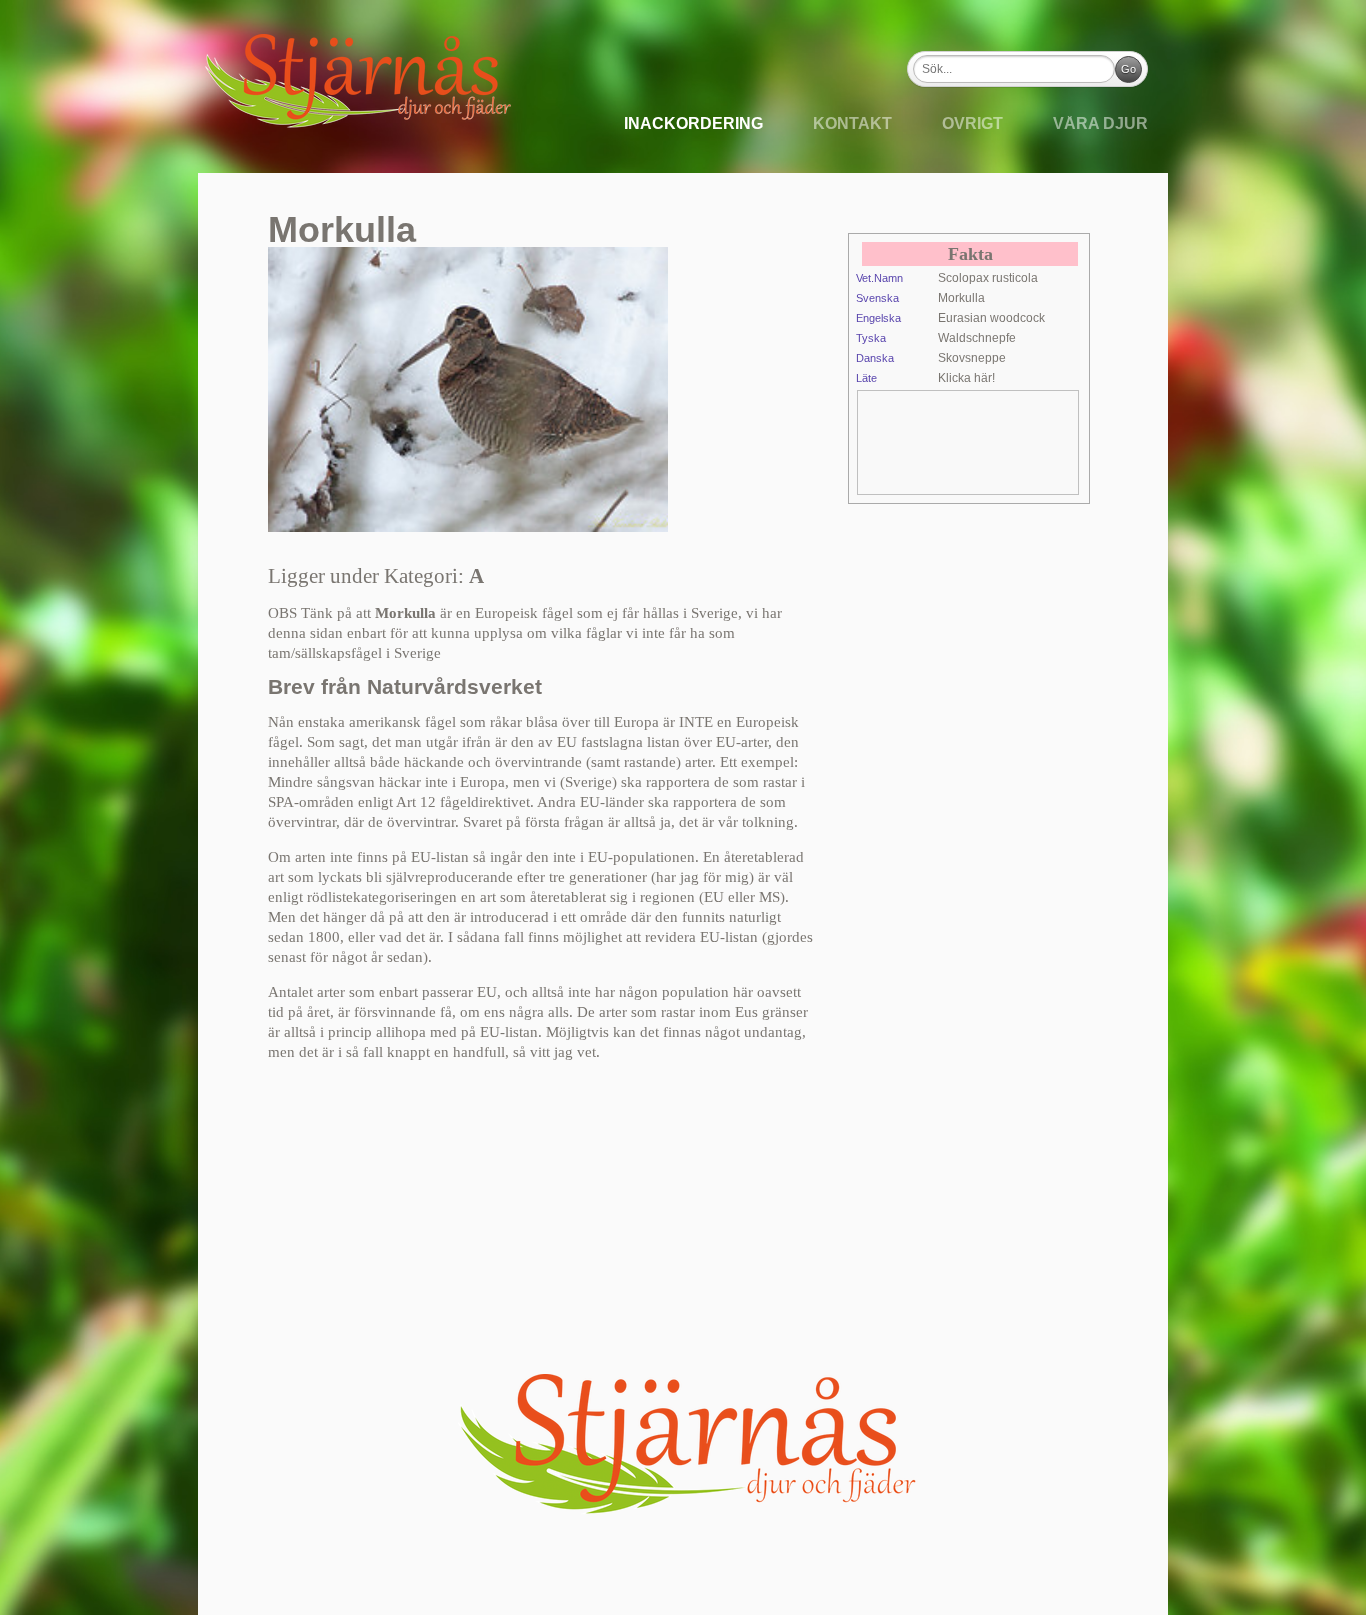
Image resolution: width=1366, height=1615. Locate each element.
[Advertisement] (1018, 441)
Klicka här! (966, 378)
